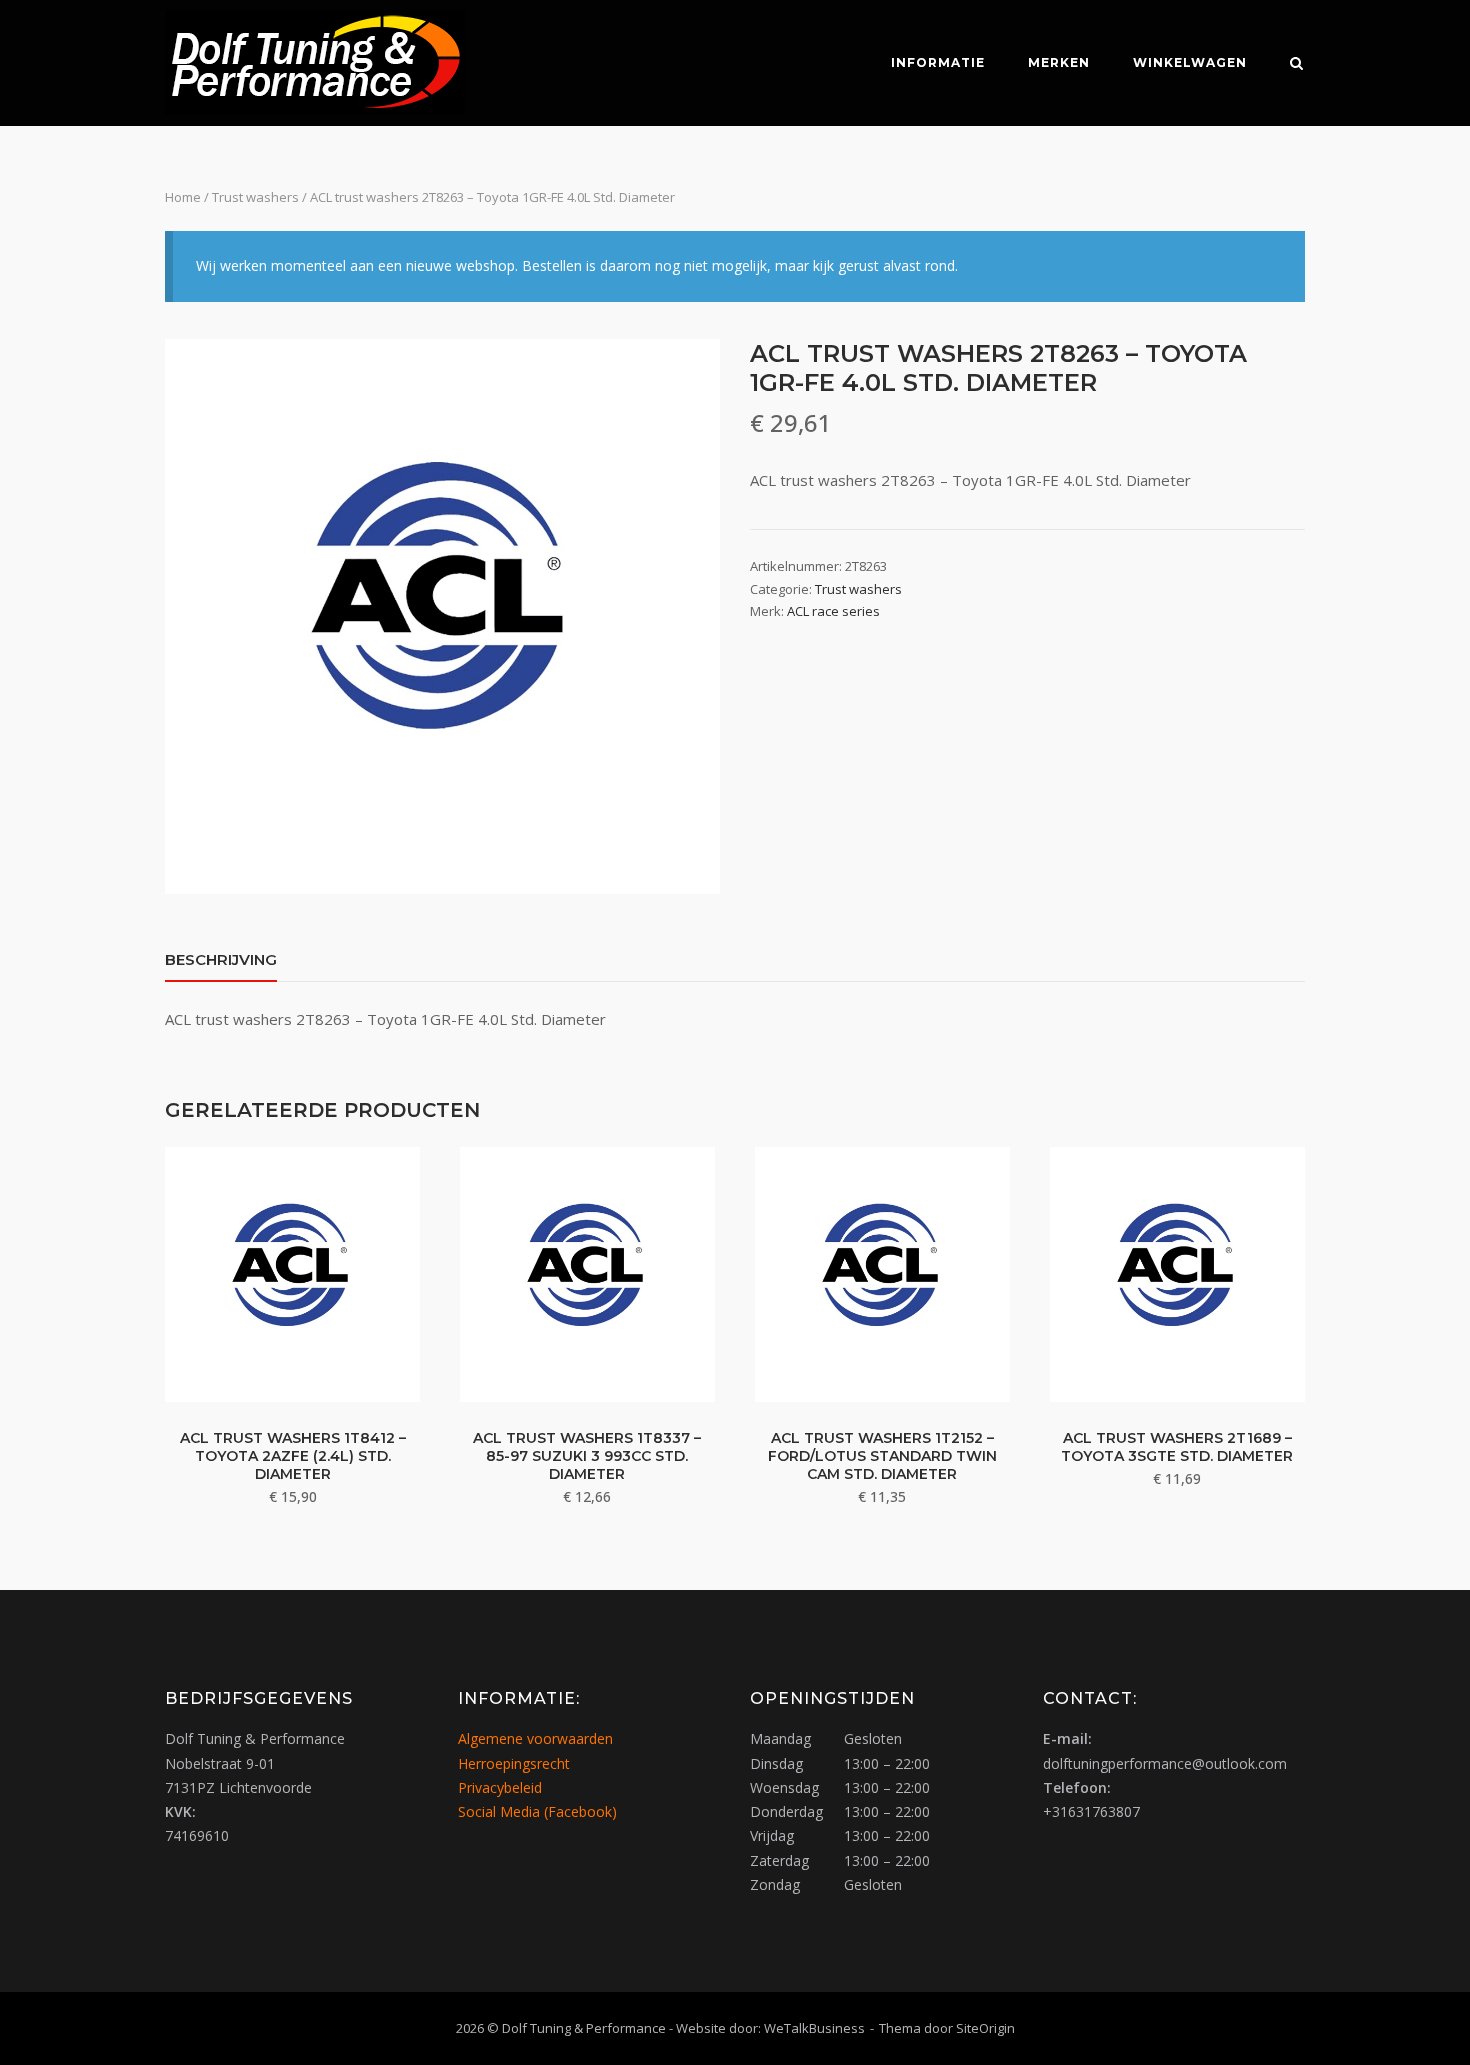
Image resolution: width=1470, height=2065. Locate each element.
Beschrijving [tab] (221, 959)
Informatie (938, 62)
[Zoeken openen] (1296, 65)
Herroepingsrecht (514, 1763)
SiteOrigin (985, 2028)
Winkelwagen (1190, 62)
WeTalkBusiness (814, 2028)
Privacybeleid (500, 1787)
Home (183, 197)
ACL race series (833, 611)
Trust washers (255, 197)
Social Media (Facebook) (537, 1811)
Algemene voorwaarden (535, 1738)
